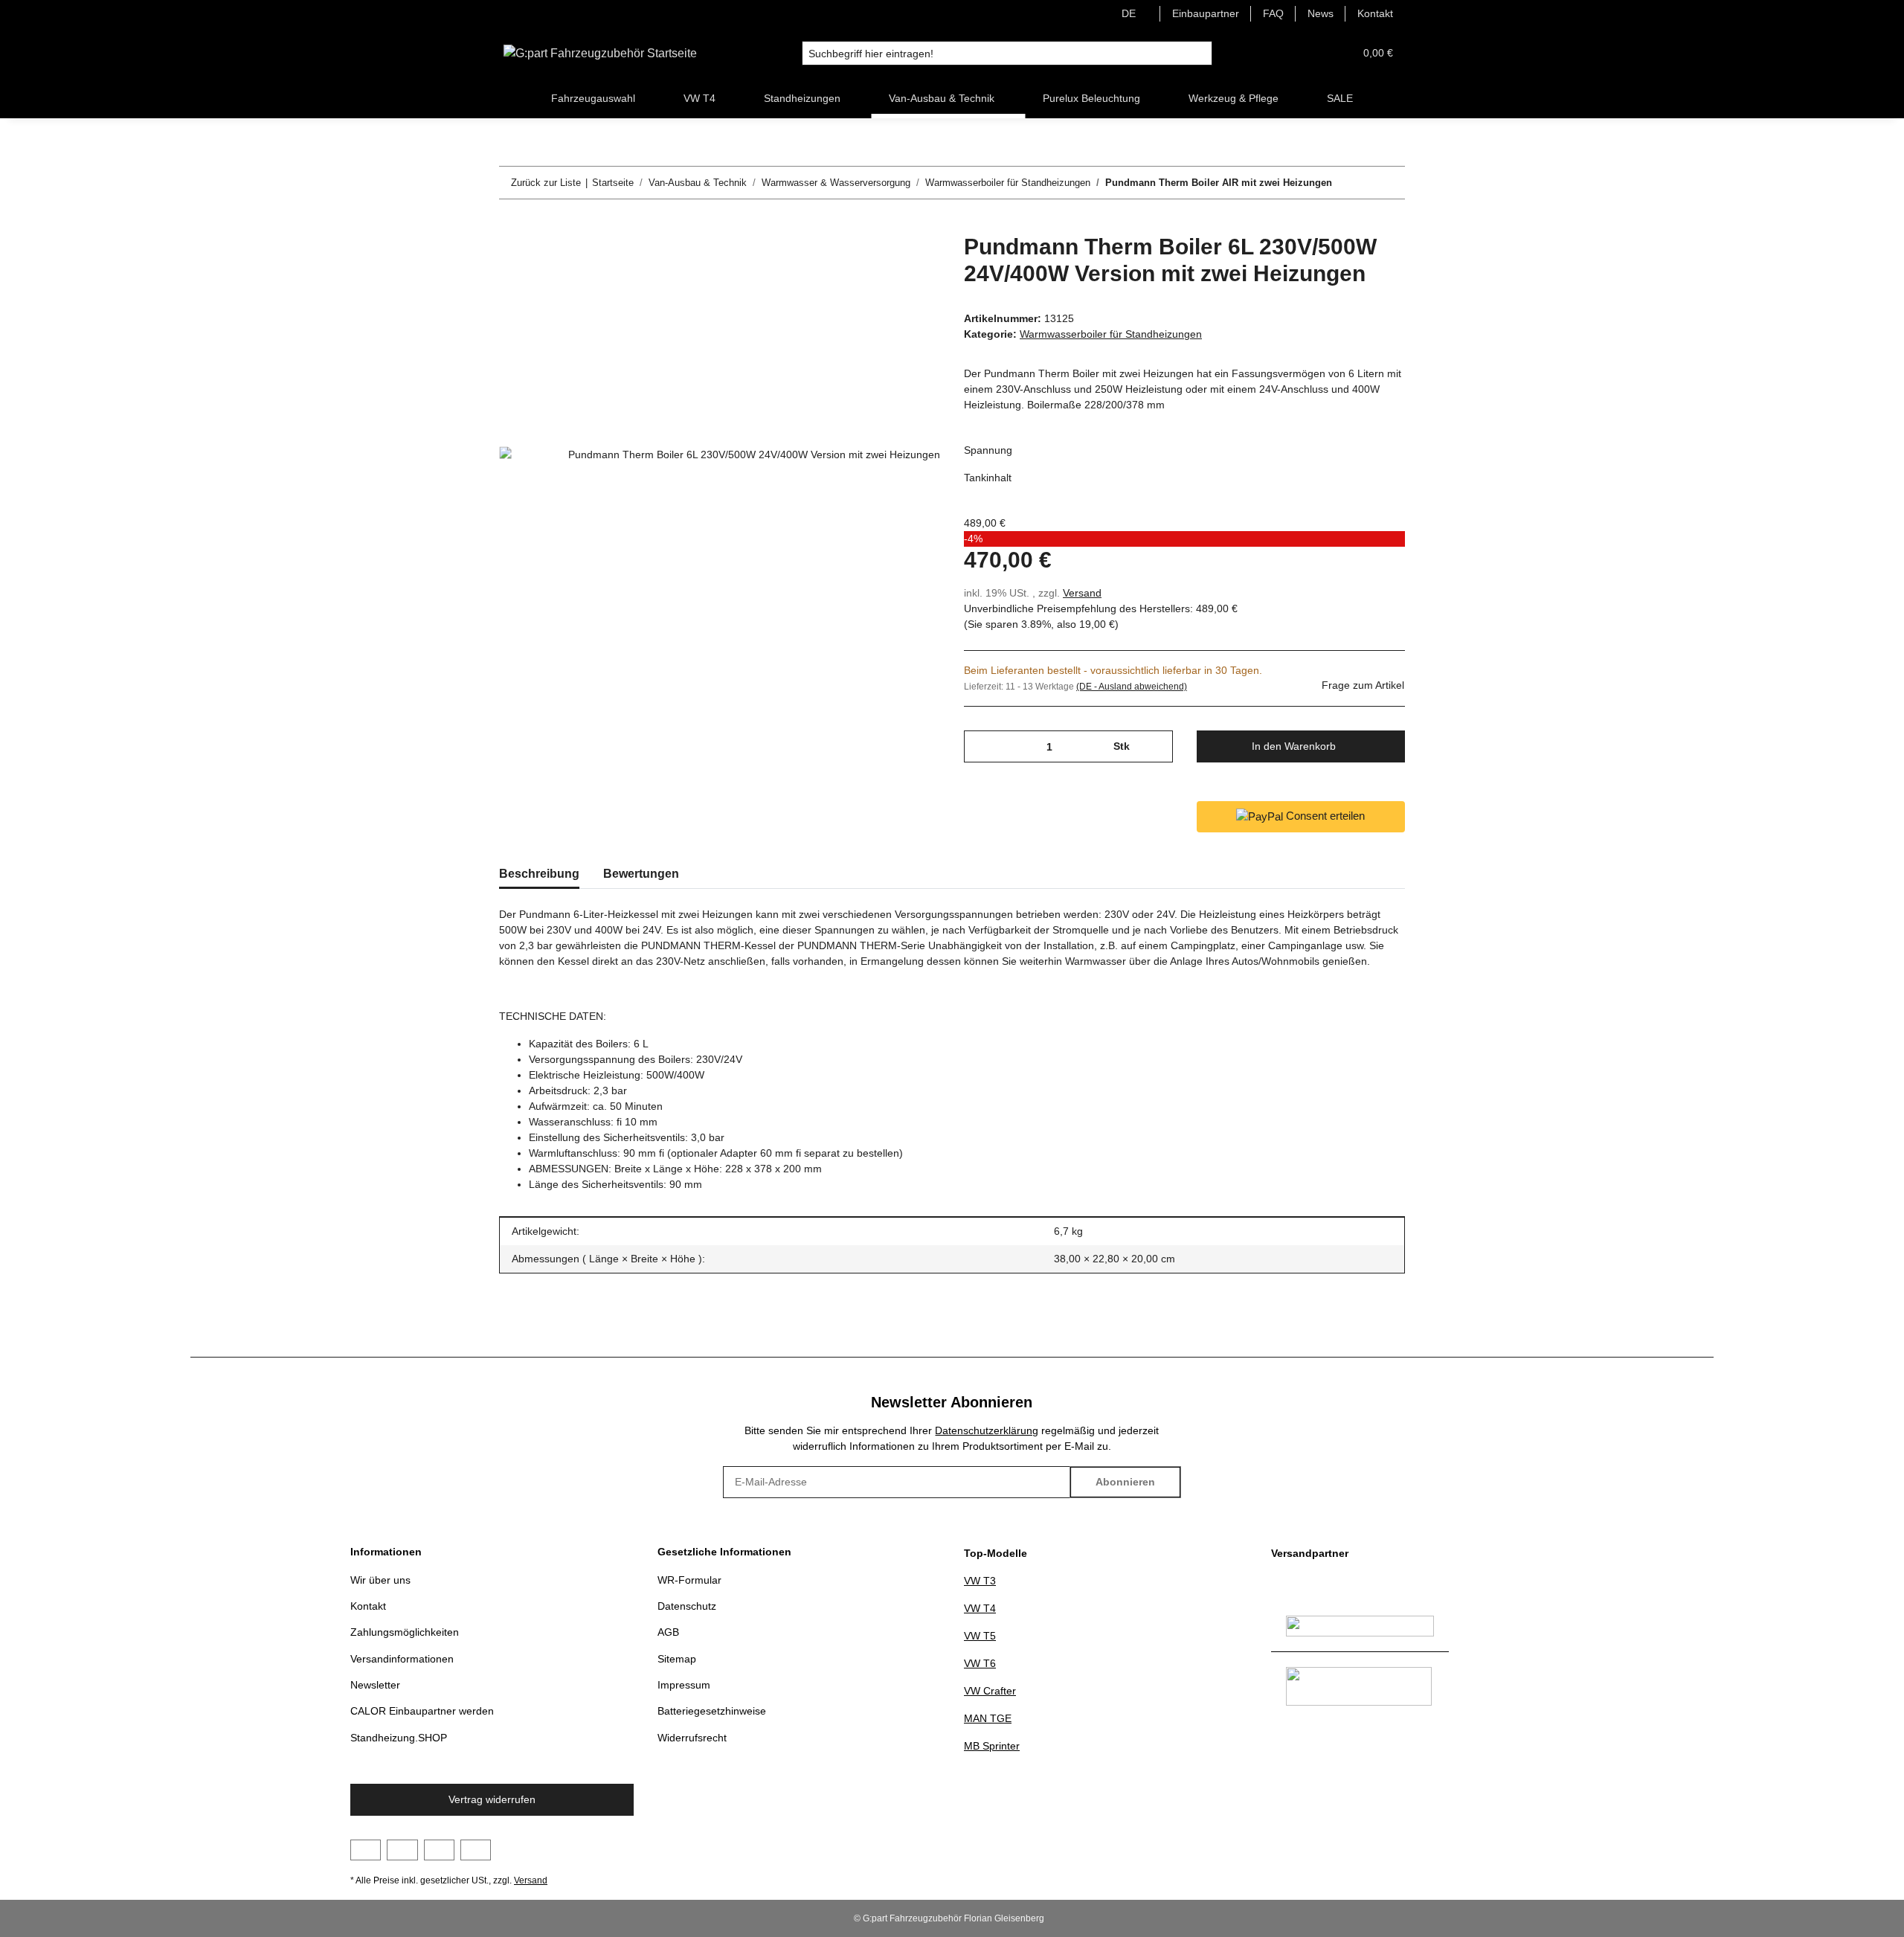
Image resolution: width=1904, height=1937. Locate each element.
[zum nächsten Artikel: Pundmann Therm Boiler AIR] (1389, 183)
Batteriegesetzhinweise (712, 1711)
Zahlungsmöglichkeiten (405, 1632)
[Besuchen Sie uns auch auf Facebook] (366, 1850)
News (1321, 13)
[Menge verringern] (981, 746)
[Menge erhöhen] (1156, 746)
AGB (668, 1632)
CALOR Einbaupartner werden (422, 1711)
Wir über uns (380, 1580)
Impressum (684, 1685)
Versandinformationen (402, 1659)
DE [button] (1129, 13)
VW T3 (980, 1581)
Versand (1082, 593)
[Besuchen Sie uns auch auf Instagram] (439, 1850)
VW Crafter (990, 1691)
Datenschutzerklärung (987, 1430)
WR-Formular (689, 1580)
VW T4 (980, 1608)
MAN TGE (988, 1718)
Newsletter (375, 1685)
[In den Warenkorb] (511, 225)
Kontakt (1375, 13)
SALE (1340, 98)
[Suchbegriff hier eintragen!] (1200, 54)
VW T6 (980, 1663)
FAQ (1273, 13)
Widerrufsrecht (692, 1738)
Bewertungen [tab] (641, 874)
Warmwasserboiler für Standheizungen (1111, 334)
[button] (1307, 53)
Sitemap (677, 1659)
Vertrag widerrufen (492, 1799)
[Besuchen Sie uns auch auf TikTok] (476, 1850)
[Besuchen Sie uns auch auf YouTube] (402, 1850)
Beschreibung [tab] (539, 874)
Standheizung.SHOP (399, 1738)
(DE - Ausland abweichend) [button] (1132, 687)
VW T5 (980, 1636)
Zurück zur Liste (546, 183)
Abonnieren (1125, 1482)
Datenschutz (687, 1606)
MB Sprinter (992, 1746)
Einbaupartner (1206, 13)
